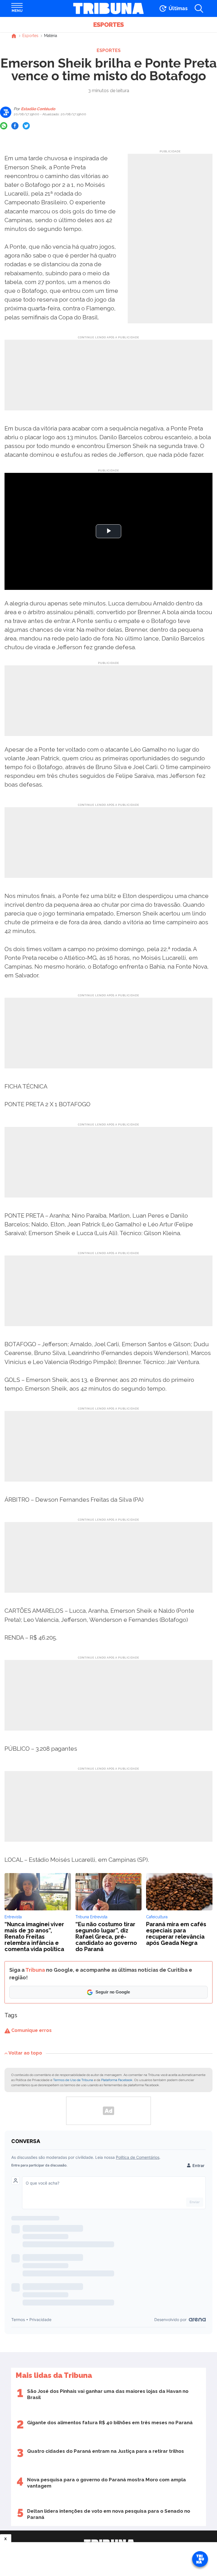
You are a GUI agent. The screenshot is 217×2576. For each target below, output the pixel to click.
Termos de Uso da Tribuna (73, 2080)
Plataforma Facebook (117, 2080)
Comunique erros (31, 2030)
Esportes (108, 25)
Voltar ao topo (25, 2053)
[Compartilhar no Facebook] (15, 126)
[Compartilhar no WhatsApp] (4, 126)
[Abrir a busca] (199, 8)
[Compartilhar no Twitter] (26, 126)
